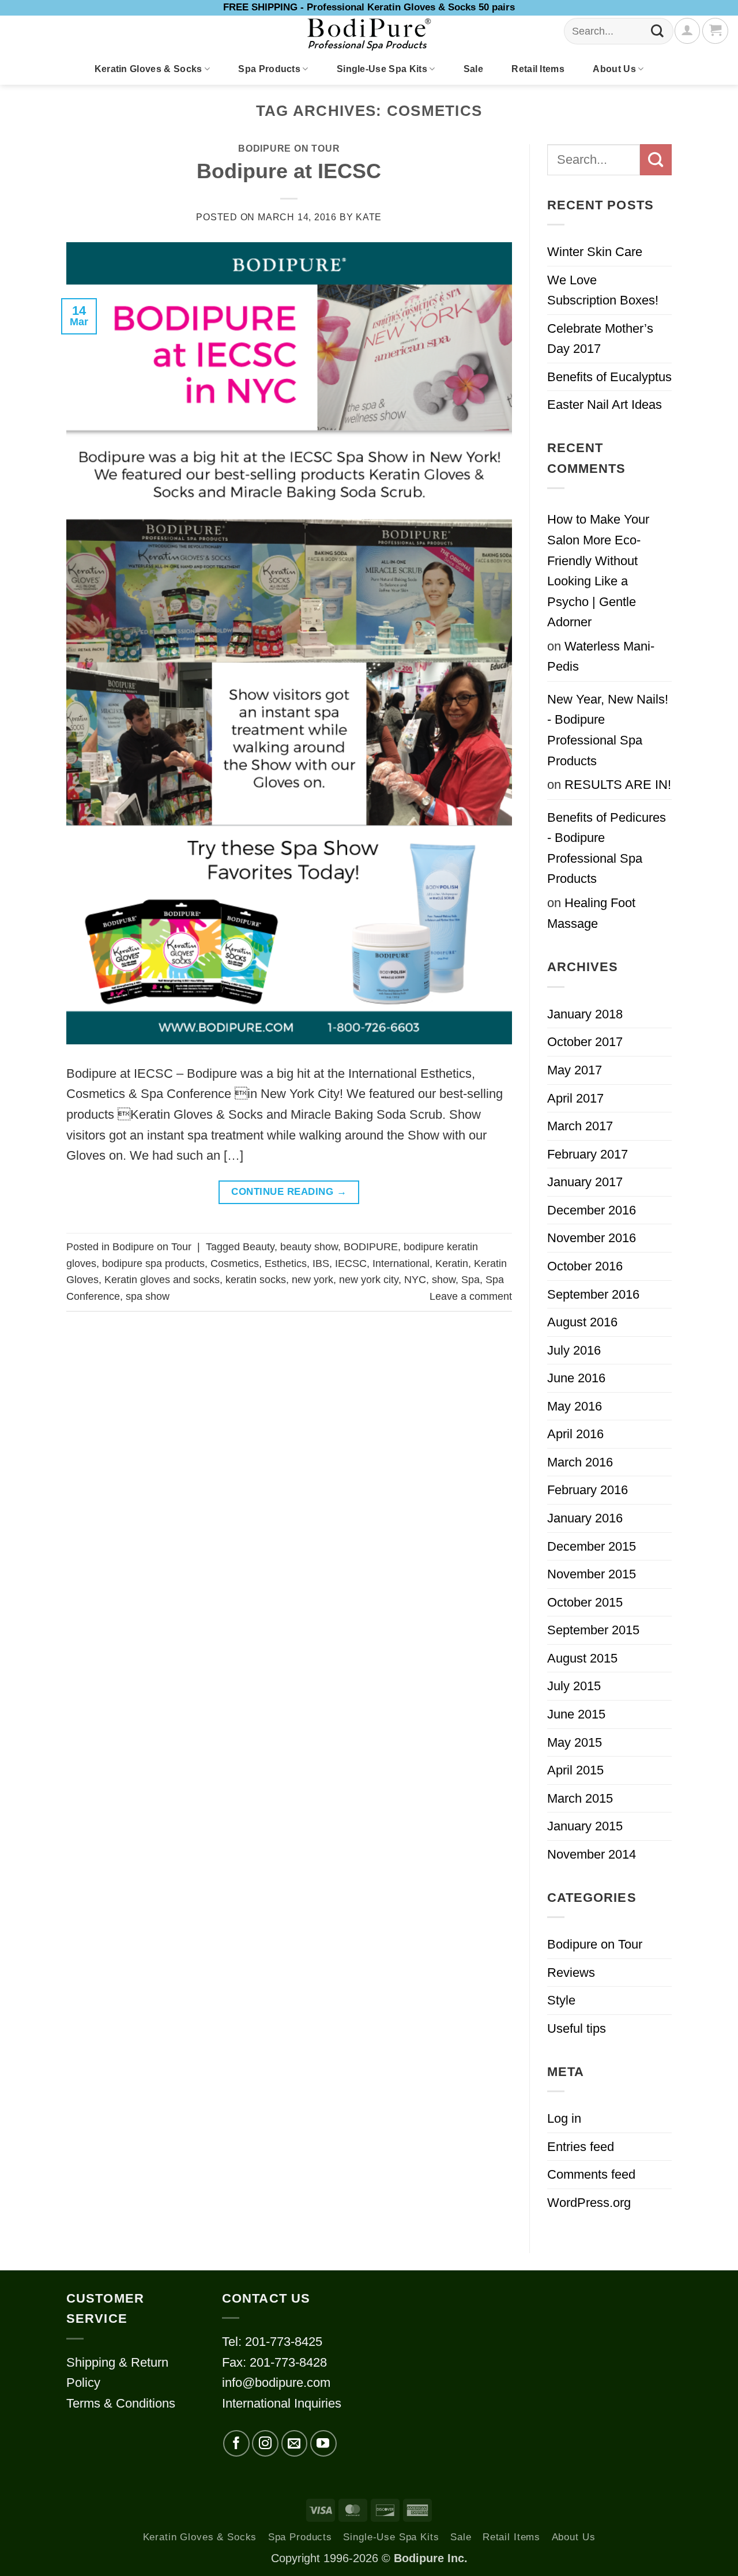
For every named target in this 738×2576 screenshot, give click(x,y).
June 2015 (576, 1714)
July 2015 (574, 1686)
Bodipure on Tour (289, 148)
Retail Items (538, 69)
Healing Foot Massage (591, 913)
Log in (564, 2118)
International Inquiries (282, 2403)
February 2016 (588, 1490)
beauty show (309, 1247)
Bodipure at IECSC (289, 171)
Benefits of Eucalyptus (609, 377)
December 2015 (592, 1546)
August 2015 (582, 1658)
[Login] (687, 31)
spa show (148, 1296)
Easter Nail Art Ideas (605, 405)
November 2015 (592, 1574)
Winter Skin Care (595, 252)
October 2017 (585, 1042)
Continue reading (289, 1192)
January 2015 (585, 1826)
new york (312, 1280)
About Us (614, 69)
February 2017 (588, 1154)
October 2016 (585, 1266)
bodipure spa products (153, 1263)
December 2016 (592, 1210)
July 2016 (574, 1350)
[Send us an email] (295, 2443)
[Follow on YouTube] (323, 2443)
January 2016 (585, 1518)
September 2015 (593, 1630)
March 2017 (580, 1126)
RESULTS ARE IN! (618, 785)
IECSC (351, 1263)
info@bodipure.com (276, 2383)
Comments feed (591, 2174)
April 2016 (575, 1434)
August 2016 (582, 1322)
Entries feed (581, 2147)
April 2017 (575, 1098)
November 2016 (592, 1238)
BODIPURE (371, 1247)
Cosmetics (235, 1263)
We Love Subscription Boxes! (603, 290)
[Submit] (658, 31)
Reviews (571, 1973)
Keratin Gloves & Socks (148, 69)
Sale (473, 69)
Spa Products (269, 69)
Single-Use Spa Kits (382, 69)
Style (561, 2000)
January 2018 (585, 1014)
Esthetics (286, 1263)
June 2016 (576, 1378)
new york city (369, 1280)
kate (369, 217)
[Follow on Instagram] (265, 2443)
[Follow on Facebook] (236, 2443)
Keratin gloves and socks (162, 1280)
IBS (321, 1263)
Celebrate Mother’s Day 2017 (600, 339)
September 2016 (593, 1294)
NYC (415, 1280)
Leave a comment (471, 1296)
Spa (470, 1280)
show (444, 1280)
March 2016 (580, 1462)
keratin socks (256, 1280)
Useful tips (577, 2028)
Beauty (259, 1247)
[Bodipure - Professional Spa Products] (369, 35)
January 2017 (585, 1182)
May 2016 (575, 1406)
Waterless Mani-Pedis (601, 657)
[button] (715, 31)
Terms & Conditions (121, 2403)
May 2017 (575, 1070)
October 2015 (585, 1602)
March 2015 (580, 1798)
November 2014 (592, 1854)
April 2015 (575, 1770)
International (401, 1263)
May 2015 (575, 1742)
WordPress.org (589, 2203)
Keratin (452, 1263)
